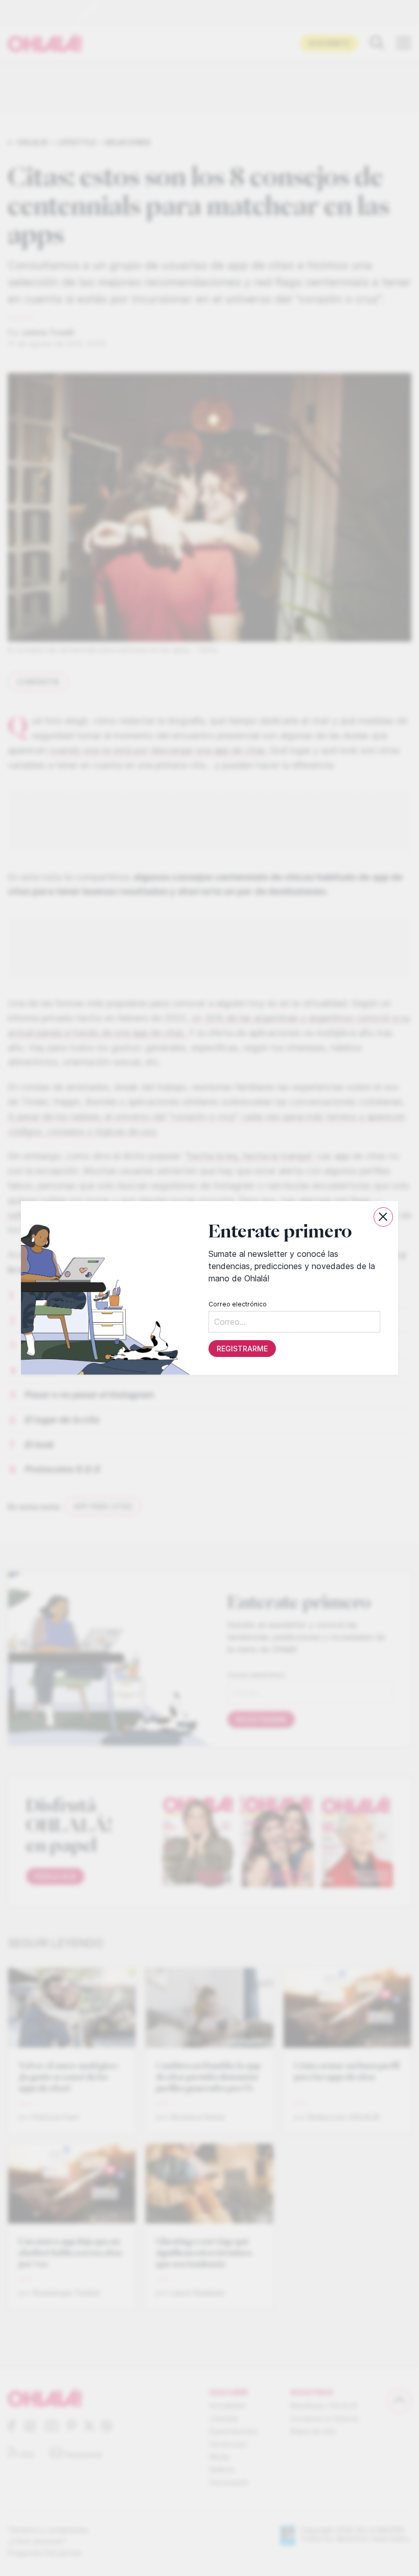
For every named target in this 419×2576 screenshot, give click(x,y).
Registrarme (242, 1349)
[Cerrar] (383, 1217)
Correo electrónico (238, 1304)
